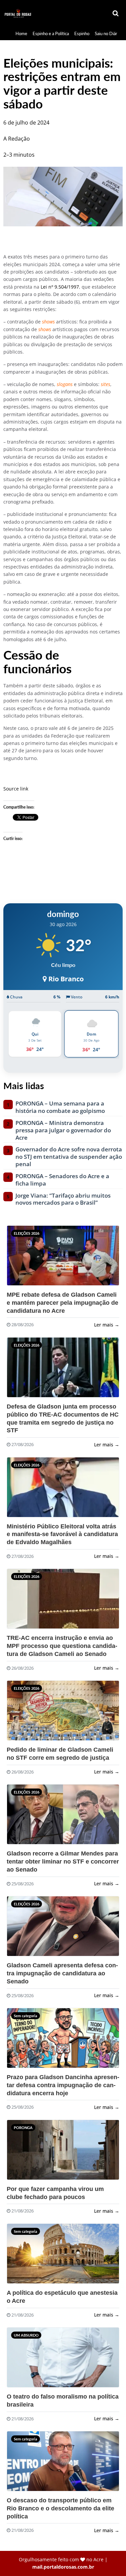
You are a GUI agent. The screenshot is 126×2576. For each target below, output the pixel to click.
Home (21, 33)
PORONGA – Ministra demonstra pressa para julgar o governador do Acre (63, 1130)
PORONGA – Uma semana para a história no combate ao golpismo (60, 1107)
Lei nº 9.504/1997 (60, 287)
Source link (16, 789)
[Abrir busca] (116, 14)
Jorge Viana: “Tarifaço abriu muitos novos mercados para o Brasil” (63, 1199)
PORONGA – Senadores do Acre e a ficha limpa (62, 1180)
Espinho (82, 33)
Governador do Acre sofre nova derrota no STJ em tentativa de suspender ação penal (69, 1157)
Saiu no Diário (108, 33)
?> (23, 1258)
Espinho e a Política (51, 33)
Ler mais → (107, 1325)
